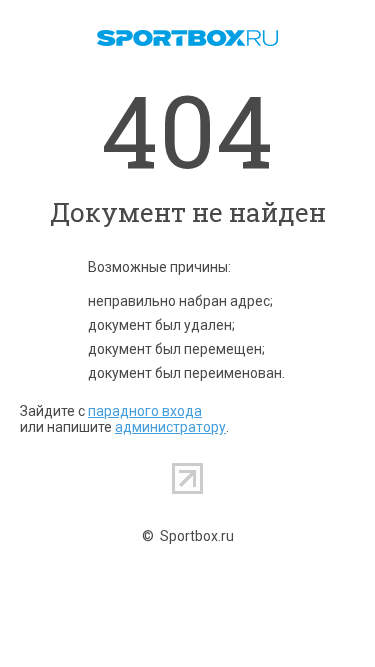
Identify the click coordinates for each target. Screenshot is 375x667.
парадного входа (145, 411)
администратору (170, 427)
